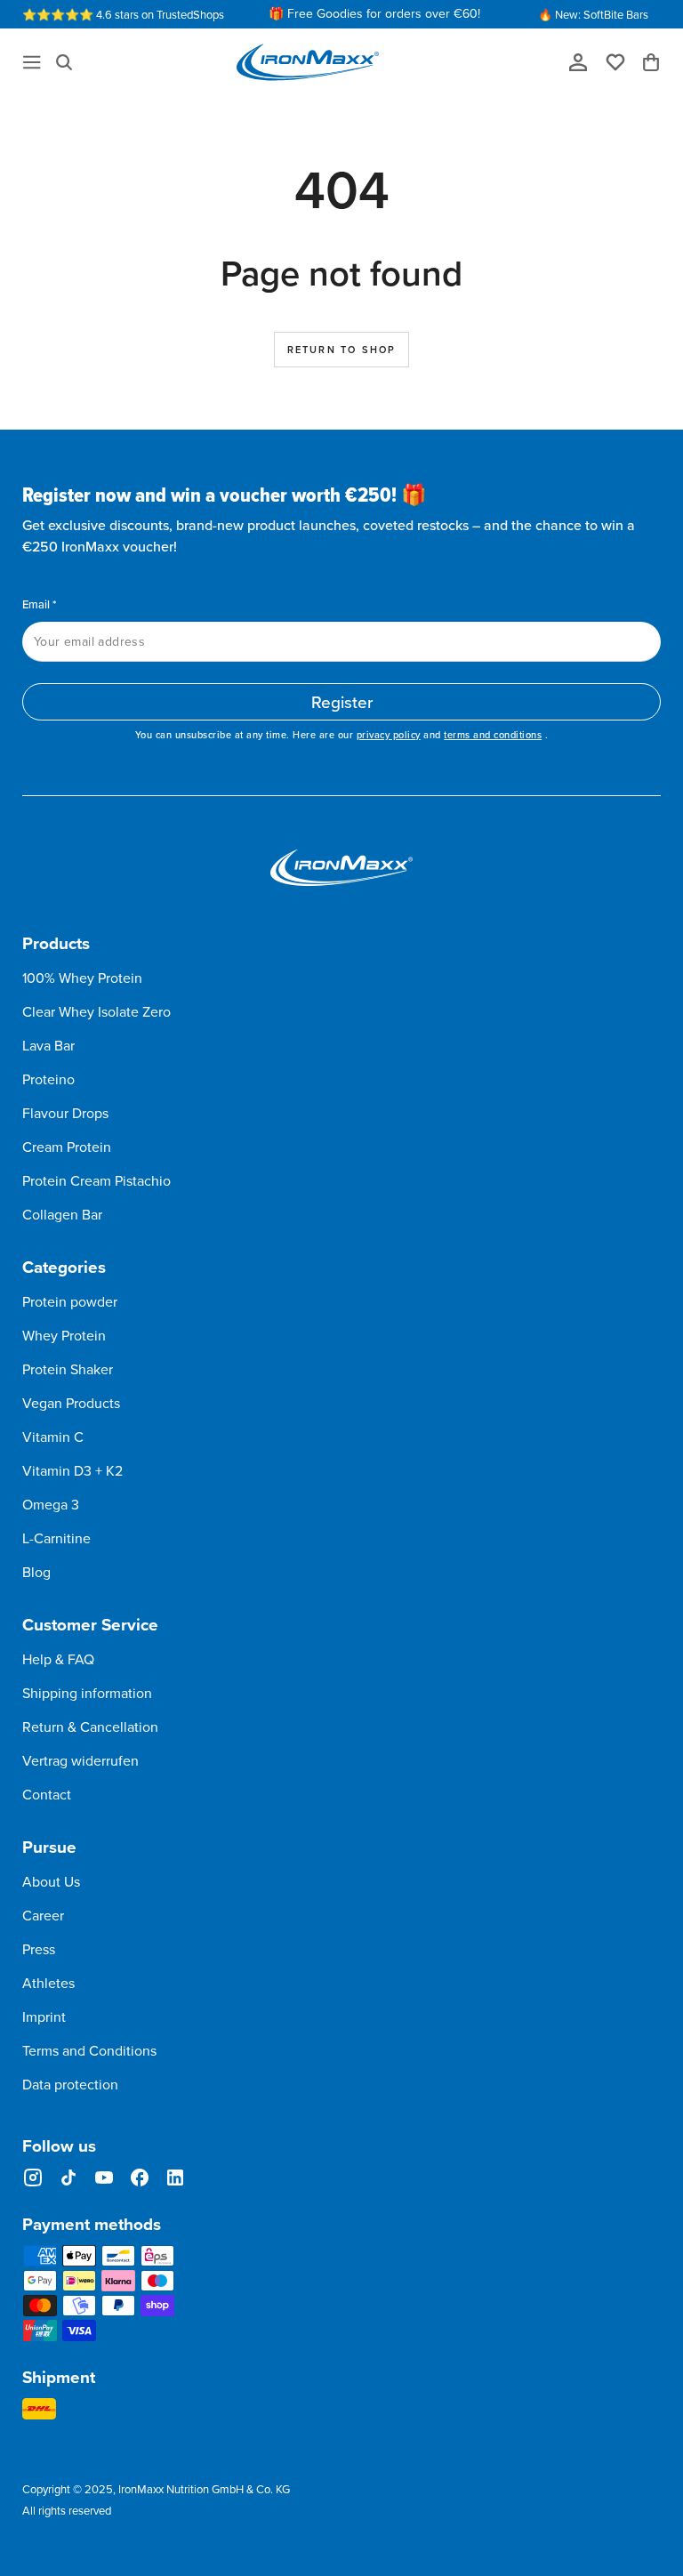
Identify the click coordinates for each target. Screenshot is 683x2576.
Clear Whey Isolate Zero (96, 1011)
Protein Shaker (68, 1369)
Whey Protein (64, 1335)
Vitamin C (53, 1437)
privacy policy (389, 735)
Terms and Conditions (89, 2050)
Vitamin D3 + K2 (72, 1470)
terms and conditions (493, 735)
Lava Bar (48, 1045)
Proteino (48, 1079)
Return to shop (342, 350)
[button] (64, 62)
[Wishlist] (622, 61)
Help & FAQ (58, 1659)
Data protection (70, 2084)
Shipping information (87, 1693)
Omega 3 (51, 1504)
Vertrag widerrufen (80, 1760)
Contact (47, 1794)
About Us (51, 1881)
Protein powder (70, 1301)
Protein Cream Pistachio (96, 1180)
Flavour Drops (65, 1113)
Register (342, 701)
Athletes (48, 1983)
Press (39, 1949)
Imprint (44, 2017)
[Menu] (32, 62)
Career (43, 1915)
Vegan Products (71, 1403)
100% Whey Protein (82, 978)
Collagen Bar (62, 1214)
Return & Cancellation (90, 1727)
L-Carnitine (56, 1538)
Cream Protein (67, 1147)
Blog (36, 1572)
